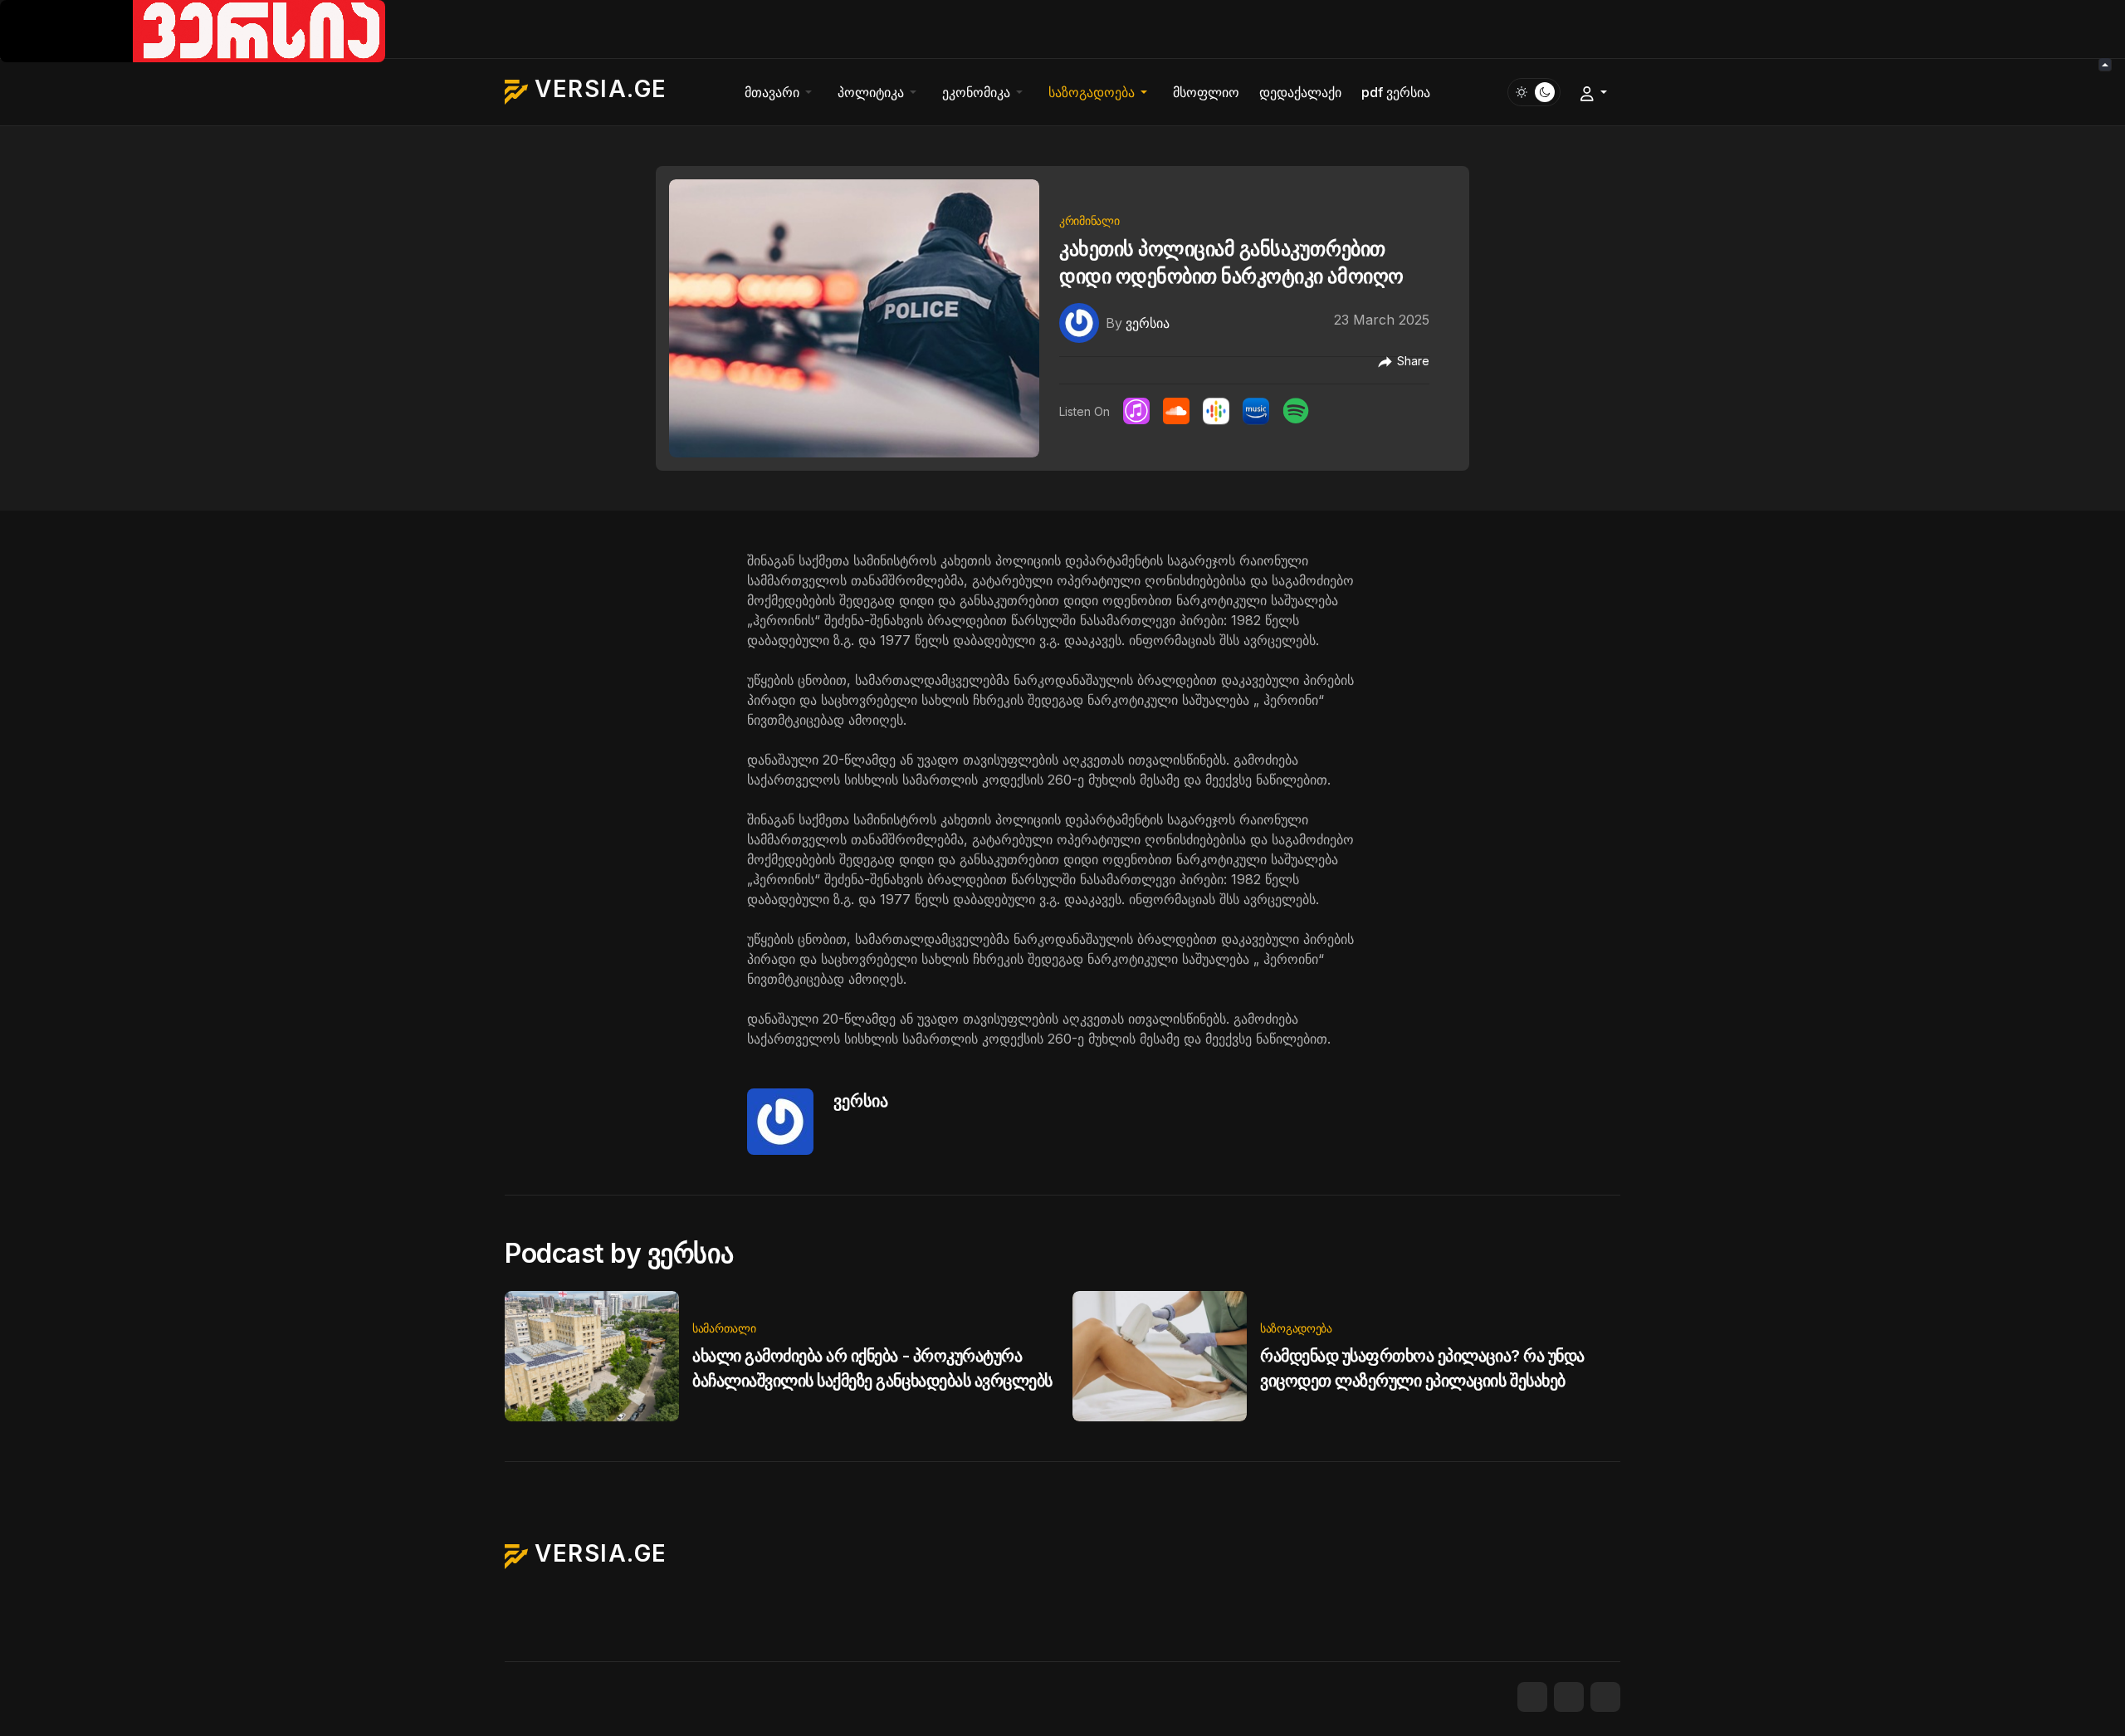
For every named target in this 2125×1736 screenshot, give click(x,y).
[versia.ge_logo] (193, 30)
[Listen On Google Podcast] (1216, 411)
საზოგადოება (1296, 1328)
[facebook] (1532, 1697)
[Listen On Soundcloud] (1176, 411)
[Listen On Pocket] (1256, 411)
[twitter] (1569, 1697)
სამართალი (724, 1328)
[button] (781, 92)
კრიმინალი (1089, 220)
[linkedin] (1605, 1697)
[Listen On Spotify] (1296, 411)
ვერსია (861, 1101)
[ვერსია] (1079, 322)
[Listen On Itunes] (1136, 411)
